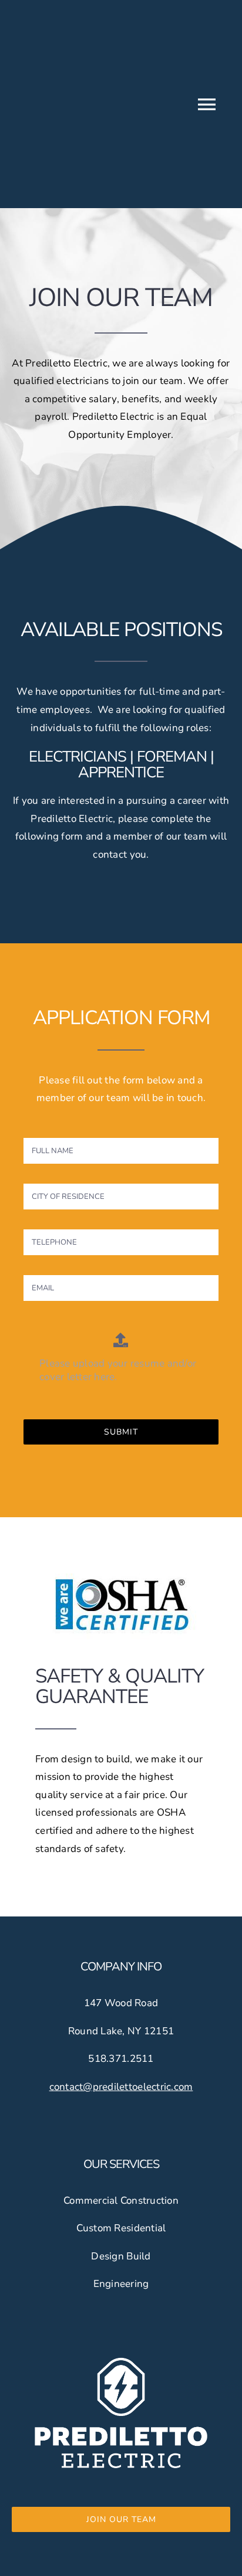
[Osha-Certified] (121, 1569)
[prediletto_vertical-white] (121, 2360)
